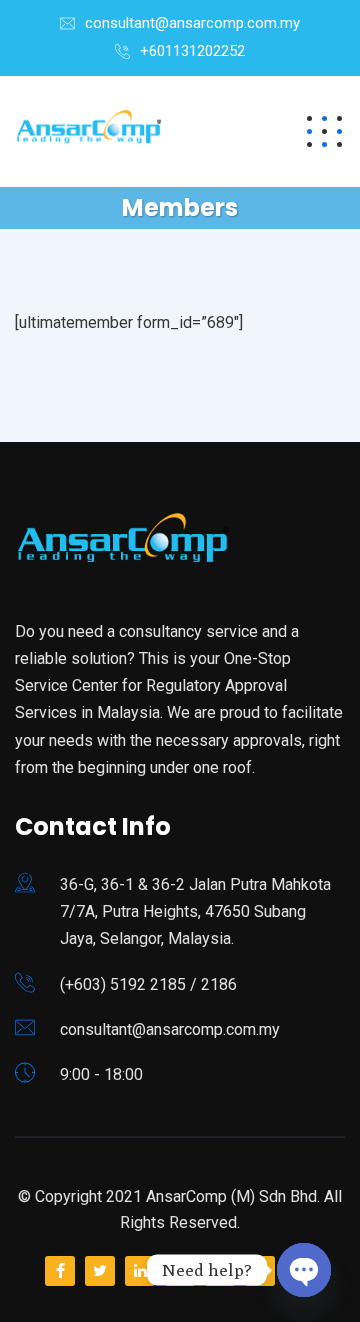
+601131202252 (192, 51)
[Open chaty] (304, 1270)
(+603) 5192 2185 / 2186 (148, 984)
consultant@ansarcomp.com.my (192, 23)
